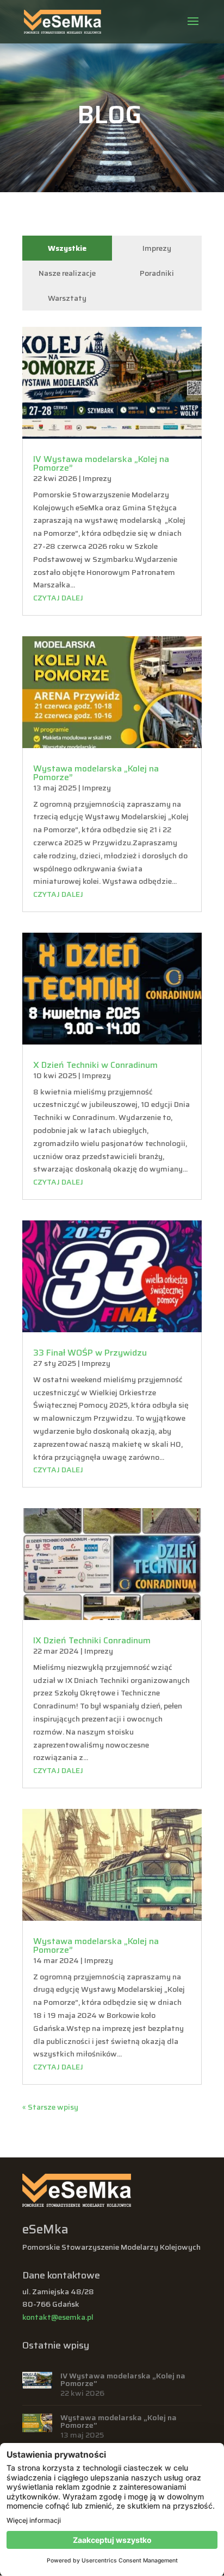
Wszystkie (67, 248)
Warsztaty (67, 298)
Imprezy (157, 248)
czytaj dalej (58, 598)
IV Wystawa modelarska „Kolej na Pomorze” (101, 463)
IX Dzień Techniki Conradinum (92, 1640)
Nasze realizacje (67, 273)
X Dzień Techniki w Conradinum (95, 1065)
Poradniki (157, 273)
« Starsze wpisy (50, 2107)
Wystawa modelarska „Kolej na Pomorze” (96, 773)
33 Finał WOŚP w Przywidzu (90, 1353)
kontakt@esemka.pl (58, 2317)
